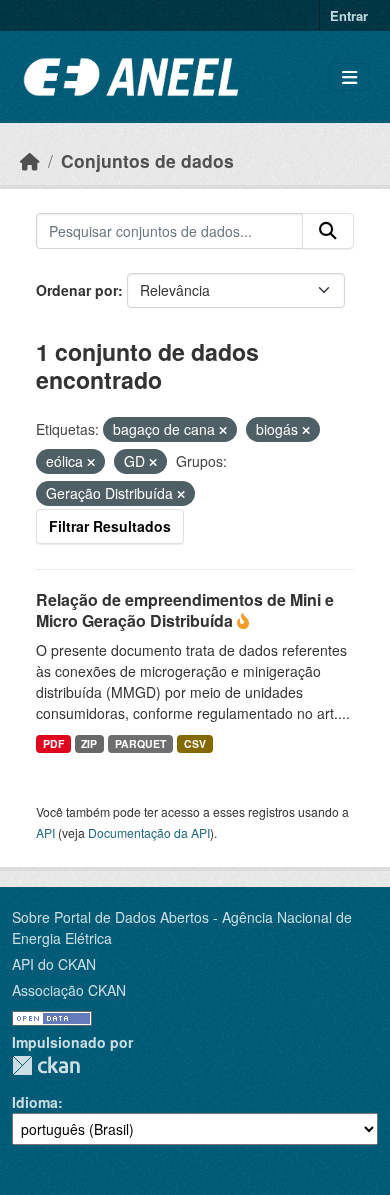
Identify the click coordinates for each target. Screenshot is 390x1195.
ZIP (89, 743)
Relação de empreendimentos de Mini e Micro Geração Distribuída (185, 610)
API (45, 832)
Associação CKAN (69, 990)
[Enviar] (328, 231)
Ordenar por (77, 290)
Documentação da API (149, 832)
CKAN (46, 1065)
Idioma (35, 1102)
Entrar (349, 15)
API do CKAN (54, 964)
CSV (195, 743)
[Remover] (223, 430)
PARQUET (140, 743)
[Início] (30, 160)
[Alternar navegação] (349, 77)
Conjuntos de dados (147, 160)
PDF (53, 743)
